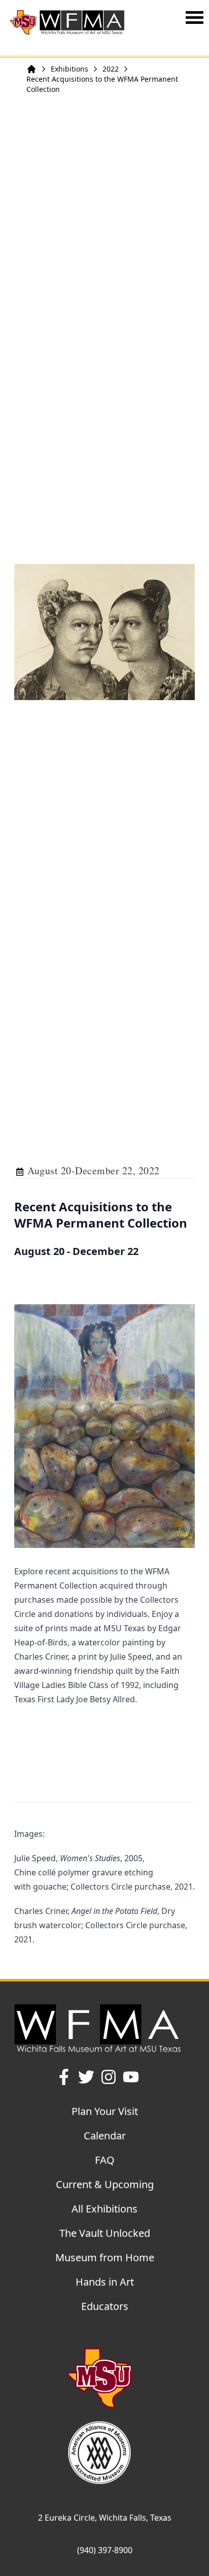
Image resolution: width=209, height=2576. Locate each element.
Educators (105, 2306)
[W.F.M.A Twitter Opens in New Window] (86, 2077)
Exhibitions (69, 69)
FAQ (105, 2160)
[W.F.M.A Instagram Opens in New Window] (109, 2077)
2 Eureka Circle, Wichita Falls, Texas (105, 2518)
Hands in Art (105, 2282)
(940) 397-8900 (105, 2550)
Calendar (105, 2136)
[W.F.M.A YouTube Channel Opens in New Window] (131, 2077)
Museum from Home (105, 2257)
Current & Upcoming (105, 2184)
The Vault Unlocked (105, 2233)
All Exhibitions (104, 2209)
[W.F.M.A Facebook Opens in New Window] (64, 2077)
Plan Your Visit (105, 2111)
